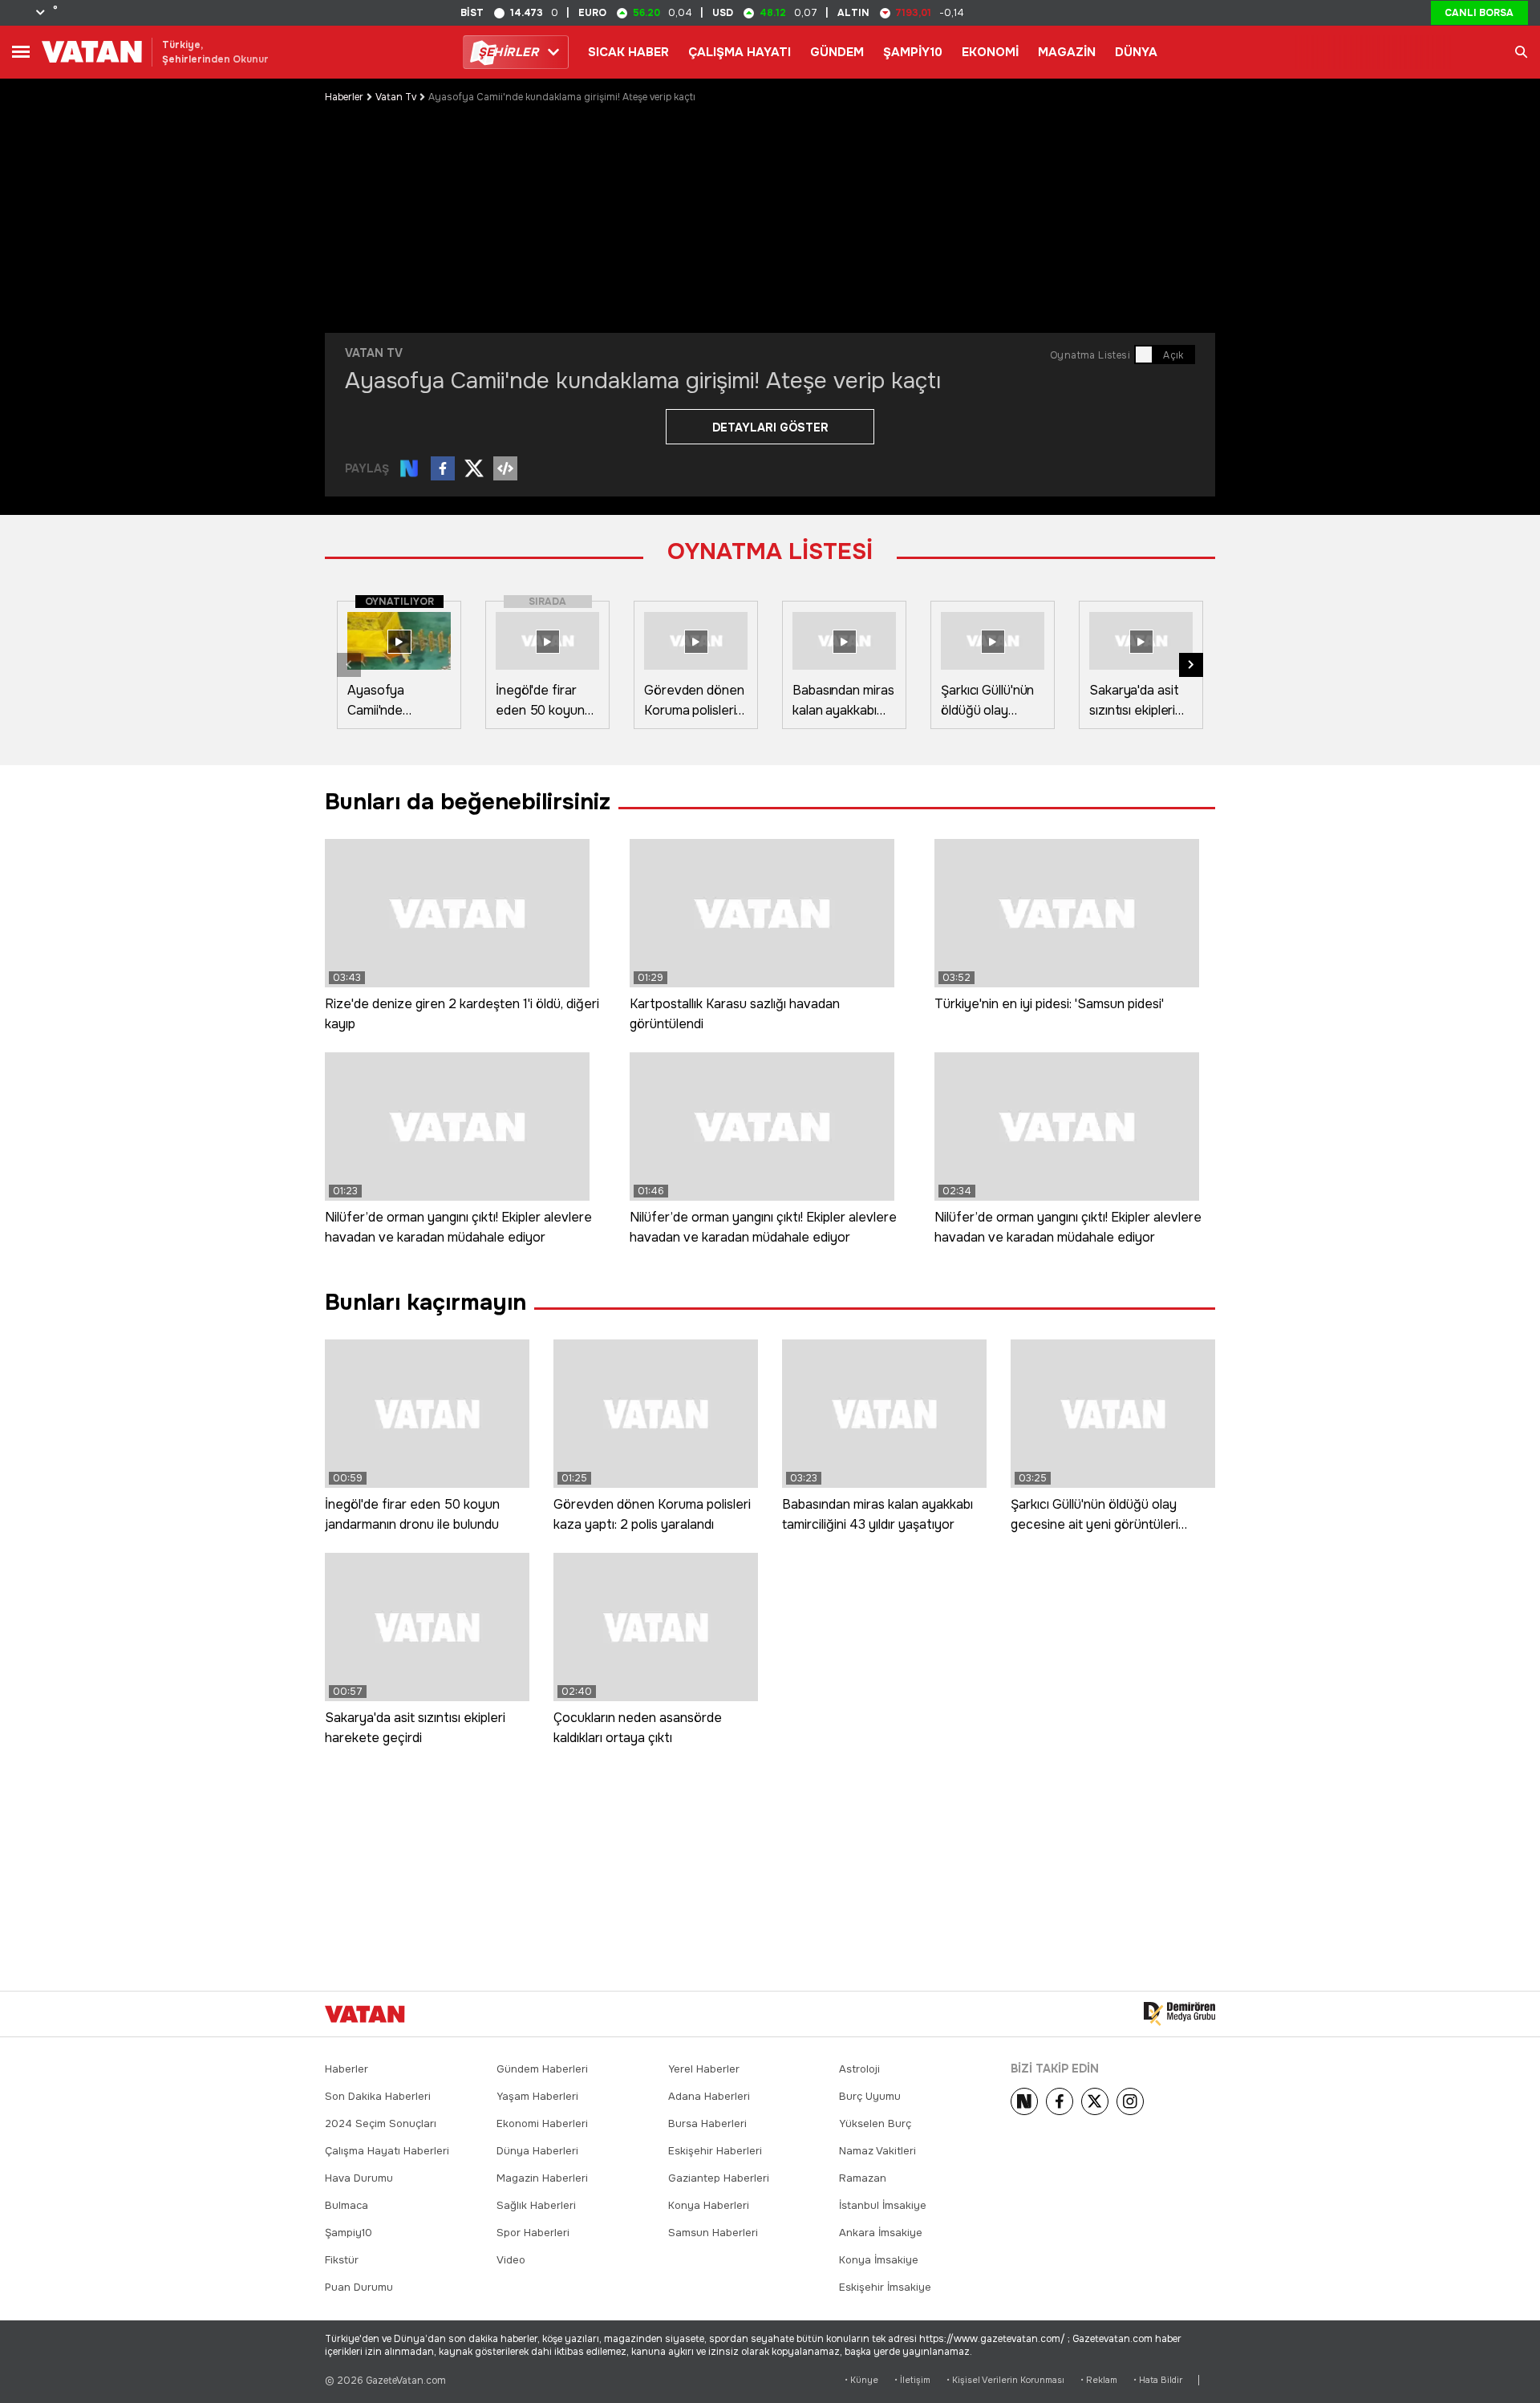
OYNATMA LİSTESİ (770, 552)
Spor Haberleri (533, 2233)
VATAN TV (374, 353)
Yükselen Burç (875, 2123)
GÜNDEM (837, 52)
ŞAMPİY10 (913, 52)
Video (511, 2260)
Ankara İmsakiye (881, 2233)
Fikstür (342, 2260)
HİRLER (508, 52)
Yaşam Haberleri (537, 2096)
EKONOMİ (990, 52)
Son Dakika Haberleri (378, 2096)
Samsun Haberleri (713, 2233)
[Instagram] (1130, 2101)
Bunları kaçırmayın (426, 1303)
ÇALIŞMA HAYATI (740, 52)
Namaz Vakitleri (877, 2151)
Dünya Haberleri (537, 2151)
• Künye (861, 2380)
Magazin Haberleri (542, 2178)
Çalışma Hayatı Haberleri (387, 2151)
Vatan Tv (396, 97)
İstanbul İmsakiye (883, 2205)
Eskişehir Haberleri (715, 2151)
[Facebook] (1060, 2101)
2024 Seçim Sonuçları (381, 2123)
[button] (1191, 665)
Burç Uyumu (870, 2096)
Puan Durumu (359, 2287)
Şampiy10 (349, 2233)
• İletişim (912, 2380)
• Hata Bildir (1158, 2380)
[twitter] (1095, 2101)
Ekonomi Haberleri (542, 2123)
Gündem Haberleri (542, 2069)
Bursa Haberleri (707, 2123)
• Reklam (1099, 2380)
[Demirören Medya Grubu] (1179, 2014)
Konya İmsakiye (879, 2260)
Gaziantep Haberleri (719, 2178)
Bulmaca (346, 2205)
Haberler (344, 97)
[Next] (1024, 2101)
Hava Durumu (359, 2178)
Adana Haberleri (709, 2096)
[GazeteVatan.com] (365, 2014)
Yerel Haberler (704, 2069)
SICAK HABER (628, 52)
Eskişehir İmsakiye (885, 2287)
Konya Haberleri (709, 2205)
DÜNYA (1136, 52)
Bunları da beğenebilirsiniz (468, 802)
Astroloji (859, 2069)
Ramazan (863, 2178)
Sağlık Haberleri (536, 2205)
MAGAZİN (1067, 52)
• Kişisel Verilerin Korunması (1005, 2380)
